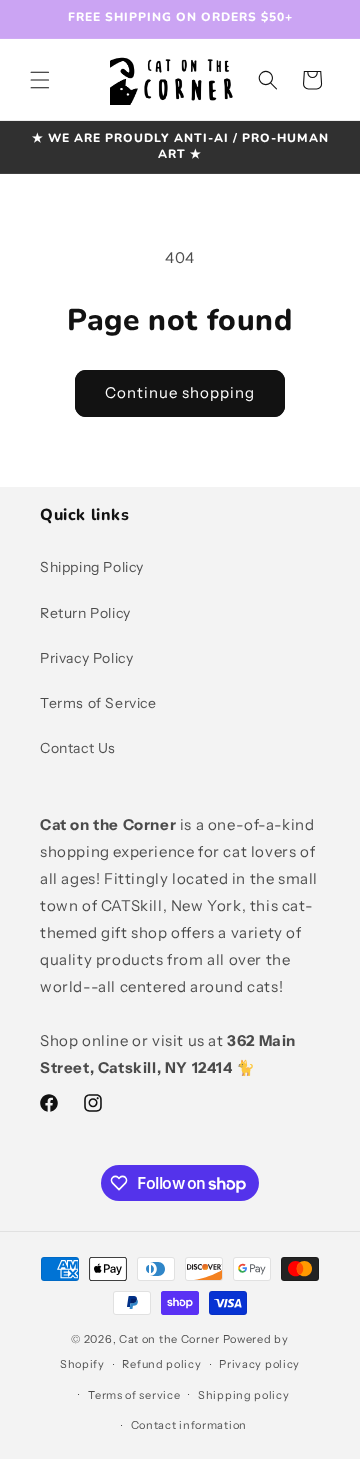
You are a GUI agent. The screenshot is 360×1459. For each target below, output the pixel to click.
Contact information (189, 1425)
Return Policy (85, 613)
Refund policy (161, 1364)
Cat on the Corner (169, 1339)
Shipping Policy (92, 567)
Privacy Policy (86, 658)
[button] (40, 80)
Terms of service (134, 1395)
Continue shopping (180, 392)
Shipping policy (244, 1395)
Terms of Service (98, 703)
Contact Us (78, 748)
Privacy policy (259, 1364)
